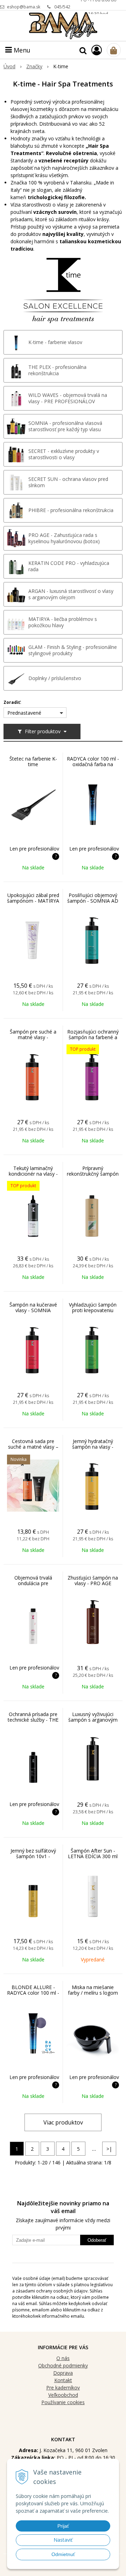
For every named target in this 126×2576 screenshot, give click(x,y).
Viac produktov (63, 2122)
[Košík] (114, 50)
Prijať (63, 2526)
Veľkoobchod (63, 2395)
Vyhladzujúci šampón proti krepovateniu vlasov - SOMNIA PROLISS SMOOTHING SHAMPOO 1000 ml (93, 1316)
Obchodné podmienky (63, 2365)
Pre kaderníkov (63, 2388)
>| (109, 2149)
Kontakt (63, 2380)
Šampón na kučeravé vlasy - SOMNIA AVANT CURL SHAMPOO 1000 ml (33, 1313)
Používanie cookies (63, 2402)
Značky (34, 66)
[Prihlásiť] (97, 50)
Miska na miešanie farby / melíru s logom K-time (93, 1993)
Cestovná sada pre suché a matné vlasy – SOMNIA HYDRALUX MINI (33, 1450)
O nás (63, 2358)
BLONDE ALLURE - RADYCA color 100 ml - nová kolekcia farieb (33, 1993)
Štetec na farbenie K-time (33, 762)
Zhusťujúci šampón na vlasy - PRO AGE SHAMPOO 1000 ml (93, 1583)
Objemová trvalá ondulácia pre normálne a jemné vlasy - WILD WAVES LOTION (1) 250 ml (33, 1589)
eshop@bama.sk (24, 7)
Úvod (9, 66)
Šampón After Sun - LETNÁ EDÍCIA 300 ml (93, 1854)
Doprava (63, 2373)
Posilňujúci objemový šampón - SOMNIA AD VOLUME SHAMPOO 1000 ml (93, 904)
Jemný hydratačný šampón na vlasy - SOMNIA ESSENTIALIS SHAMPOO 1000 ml (93, 1450)
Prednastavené (24, 713)
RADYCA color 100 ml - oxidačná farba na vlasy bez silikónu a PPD (93, 767)
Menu (21, 50)
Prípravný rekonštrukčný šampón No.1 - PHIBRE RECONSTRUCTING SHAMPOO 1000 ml (93, 1179)
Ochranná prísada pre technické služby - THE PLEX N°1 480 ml (33, 1720)
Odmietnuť (63, 2554)
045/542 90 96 (62, 9)
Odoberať (97, 2240)
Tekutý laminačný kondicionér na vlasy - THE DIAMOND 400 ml (33, 1174)
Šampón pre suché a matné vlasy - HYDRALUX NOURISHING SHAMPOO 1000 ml (33, 1043)
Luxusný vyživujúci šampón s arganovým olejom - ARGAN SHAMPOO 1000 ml (93, 1723)
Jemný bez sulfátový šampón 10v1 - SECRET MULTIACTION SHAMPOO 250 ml (33, 1862)
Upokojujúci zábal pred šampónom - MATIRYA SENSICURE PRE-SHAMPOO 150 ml (33, 904)
